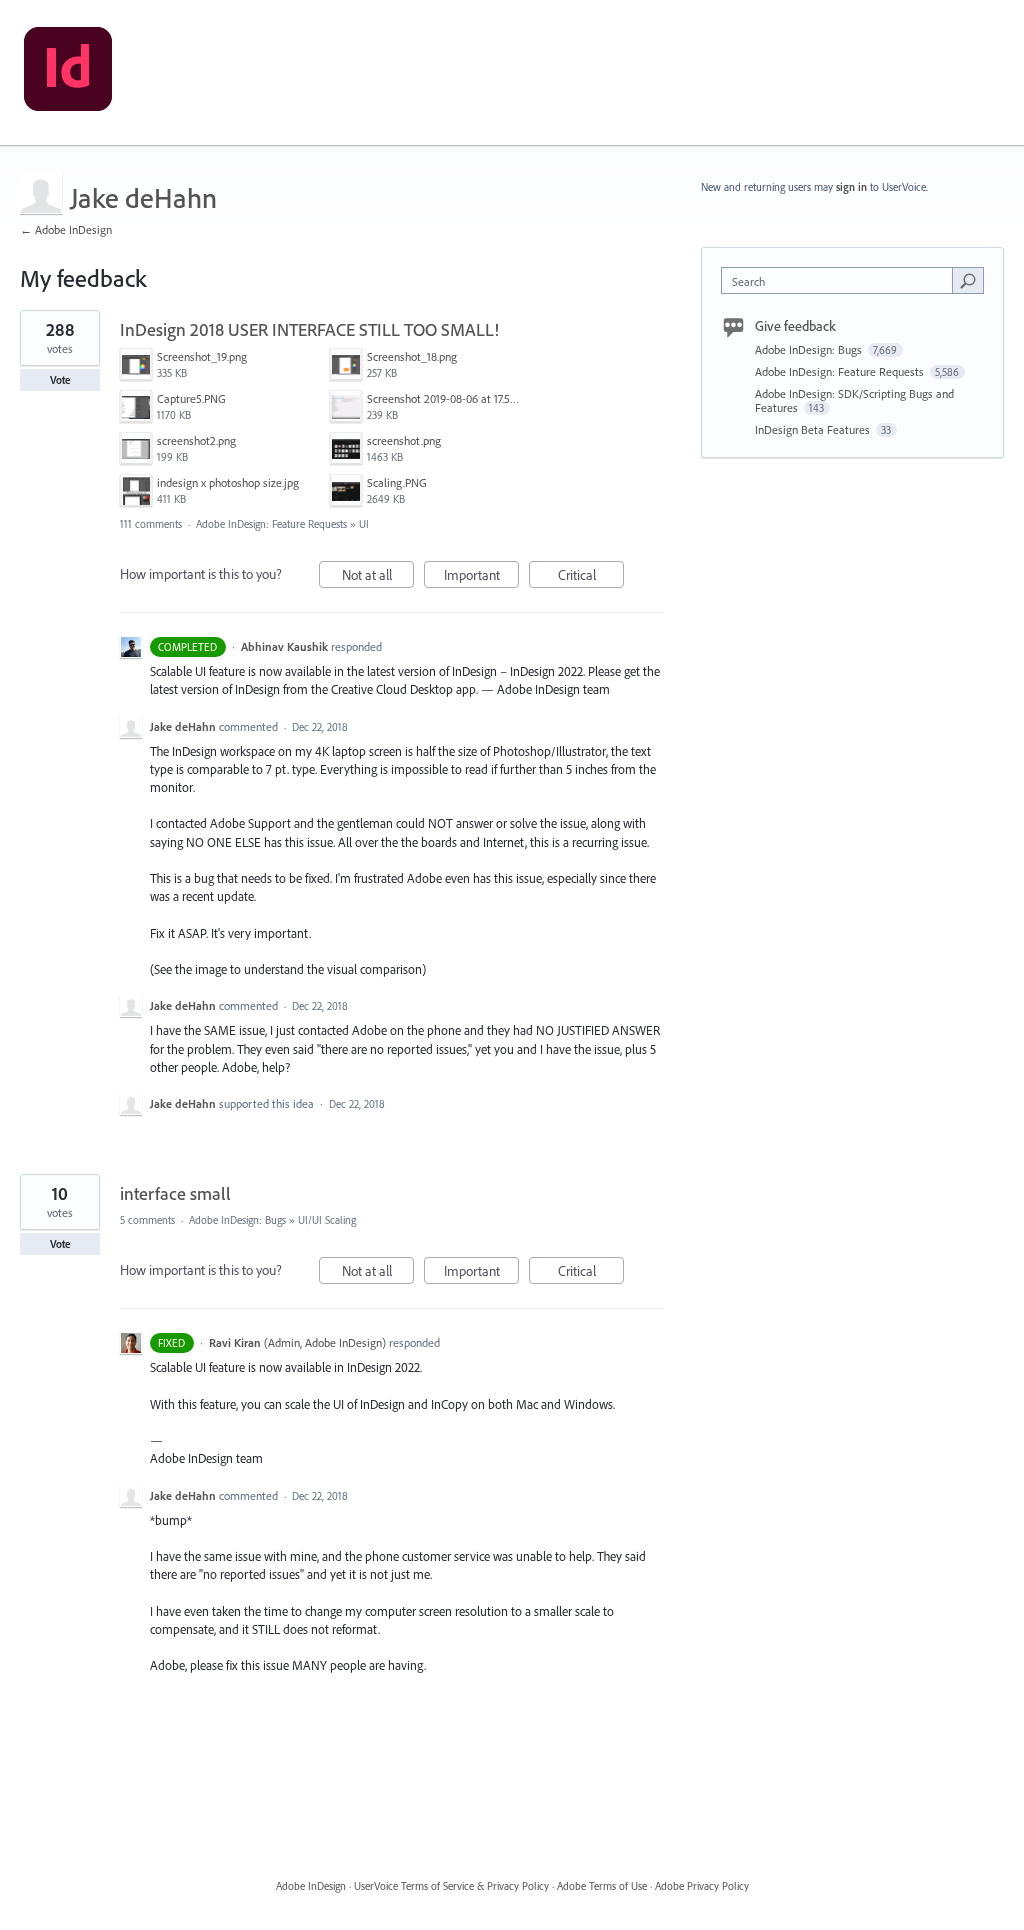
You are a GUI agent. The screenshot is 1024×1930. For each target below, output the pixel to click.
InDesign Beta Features (814, 429)
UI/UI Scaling (327, 1220)
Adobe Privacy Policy (702, 1886)
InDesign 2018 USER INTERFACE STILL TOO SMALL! (309, 329)
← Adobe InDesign (66, 229)
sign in (851, 187)
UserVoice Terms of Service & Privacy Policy (451, 1886)
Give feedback (795, 326)
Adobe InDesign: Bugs (237, 1220)
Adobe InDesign (311, 1886)
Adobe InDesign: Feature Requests (271, 524)
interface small (175, 1193)
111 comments (151, 524)
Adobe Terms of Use (602, 1886)
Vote (60, 380)
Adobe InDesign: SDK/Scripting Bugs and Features (854, 400)
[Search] (968, 280)
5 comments (147, 1220)
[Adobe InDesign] (68, 73)
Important (481, 577)
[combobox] (841, 280)
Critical (591, 577)
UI (364, 524)
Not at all (378, 577)
